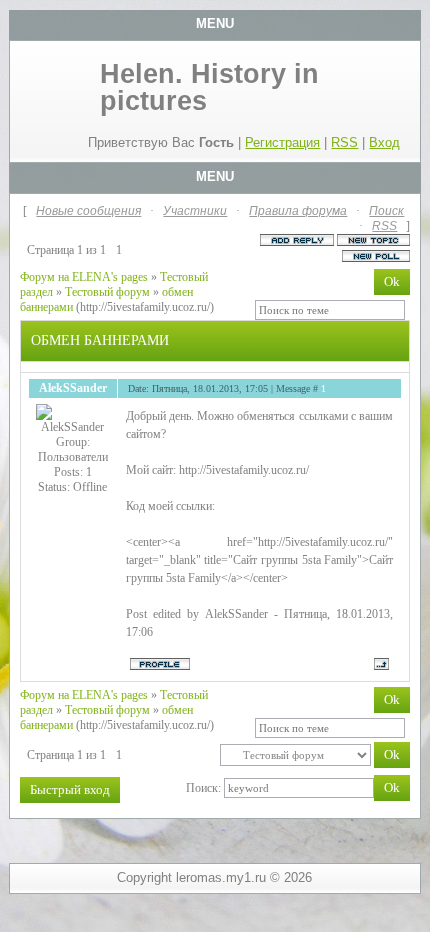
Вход (384, 142)
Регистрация (282, 142)
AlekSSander (73, 388)
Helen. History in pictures (209, 87)
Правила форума (298, 211)
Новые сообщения (88, 211)
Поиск (386, 211)
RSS (344, 142)
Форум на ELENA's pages (84, 277)
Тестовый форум (107, 292)
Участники (195, 211)
